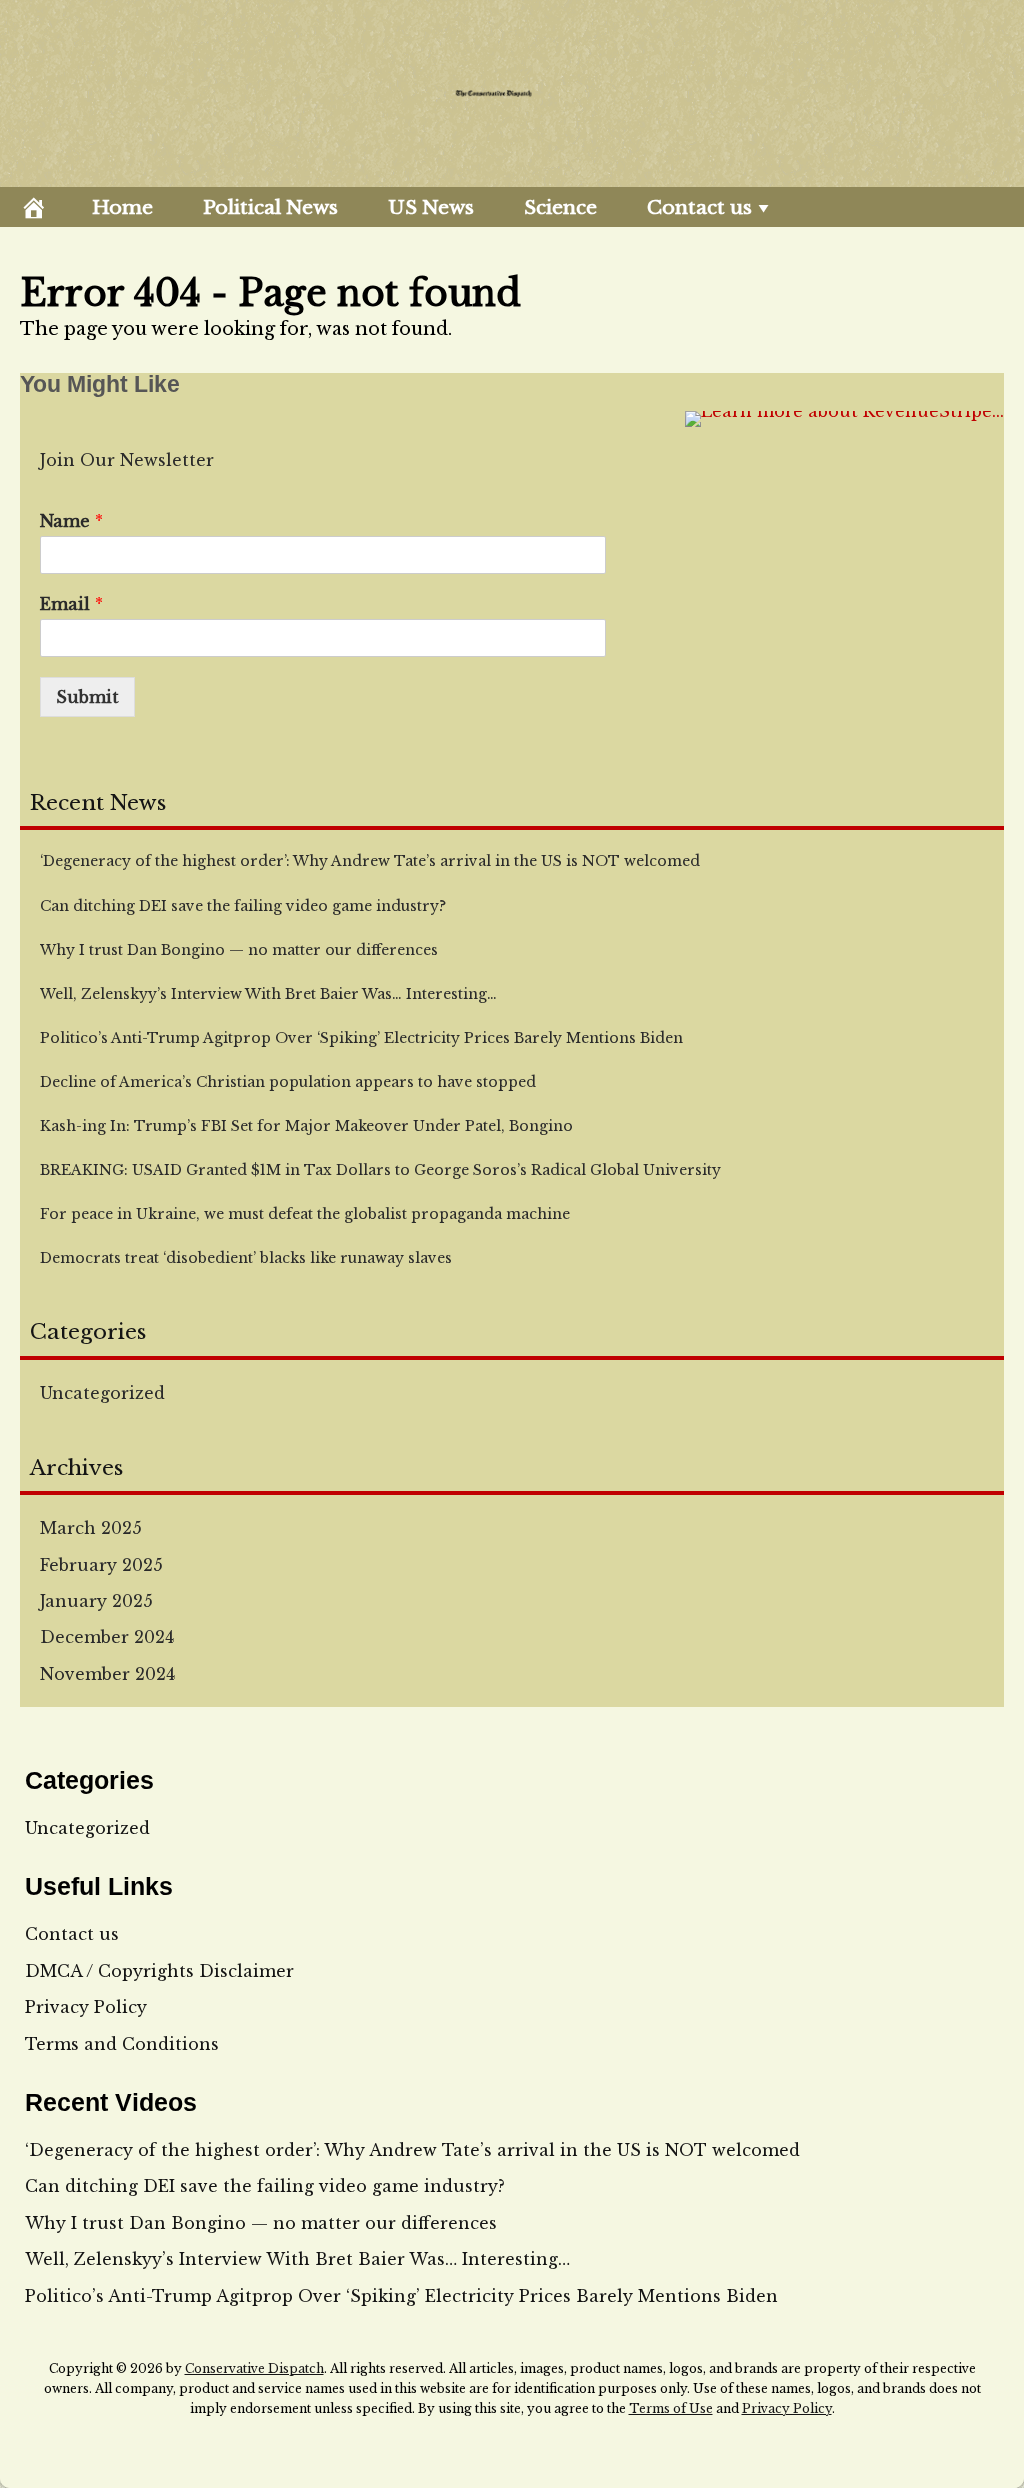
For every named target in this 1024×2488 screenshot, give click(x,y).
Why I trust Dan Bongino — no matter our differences (261, 2223)
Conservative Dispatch (254, 2368)
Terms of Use (671, 2408)
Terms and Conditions (122, 2044)
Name (71, 521)
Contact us (699, 207)
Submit (87, 697)
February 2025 (101, 1565)
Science (560, 207)
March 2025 (91, 1528)
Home (122, 207)
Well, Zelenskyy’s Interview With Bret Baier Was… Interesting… (297, 2259)
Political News (270, 207)
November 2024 (107, 1674)
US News (431, 207)
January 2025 (96, 1601)
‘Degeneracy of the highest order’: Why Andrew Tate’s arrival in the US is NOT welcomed (412, 2150)
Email (71, 604)
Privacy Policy (86, 2007)
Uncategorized (102, 1393)
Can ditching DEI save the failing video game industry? (265, 2186)
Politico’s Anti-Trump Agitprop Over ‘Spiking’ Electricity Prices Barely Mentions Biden (401, 2296)
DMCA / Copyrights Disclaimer (159, 1971)
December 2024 (107, 1637)
